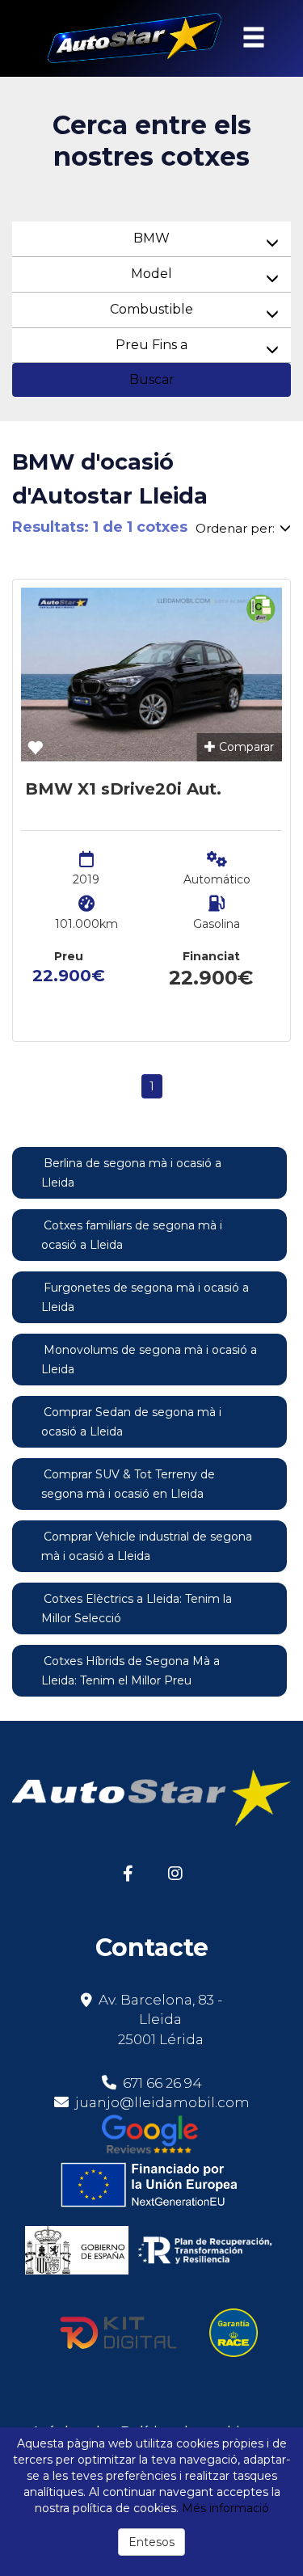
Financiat (211, 956)
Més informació (225, 2508)
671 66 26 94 (161, 2083)
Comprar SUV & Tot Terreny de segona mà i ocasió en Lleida (128, 1484)
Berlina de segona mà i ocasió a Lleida (131, 1173)
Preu (69, 956)
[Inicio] (125, 38)
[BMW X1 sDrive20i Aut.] (151, 675)
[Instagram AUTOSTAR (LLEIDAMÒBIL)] (176, 1872)
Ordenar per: (235, 528)
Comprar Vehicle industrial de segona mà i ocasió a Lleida (147, 1546)
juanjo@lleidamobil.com (162, 2102)
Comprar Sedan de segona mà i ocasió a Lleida (131, 1422)
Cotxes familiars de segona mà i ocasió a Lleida (132, 1235)
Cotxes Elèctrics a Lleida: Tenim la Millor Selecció (137, 1608)
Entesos (151, 2542)
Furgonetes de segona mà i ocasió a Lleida (145, 1297)
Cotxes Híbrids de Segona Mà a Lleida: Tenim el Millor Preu (130, 1671)
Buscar (152, 379)
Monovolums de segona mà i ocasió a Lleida (149, 1360)
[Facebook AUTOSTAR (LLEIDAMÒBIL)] (128, 1872)
